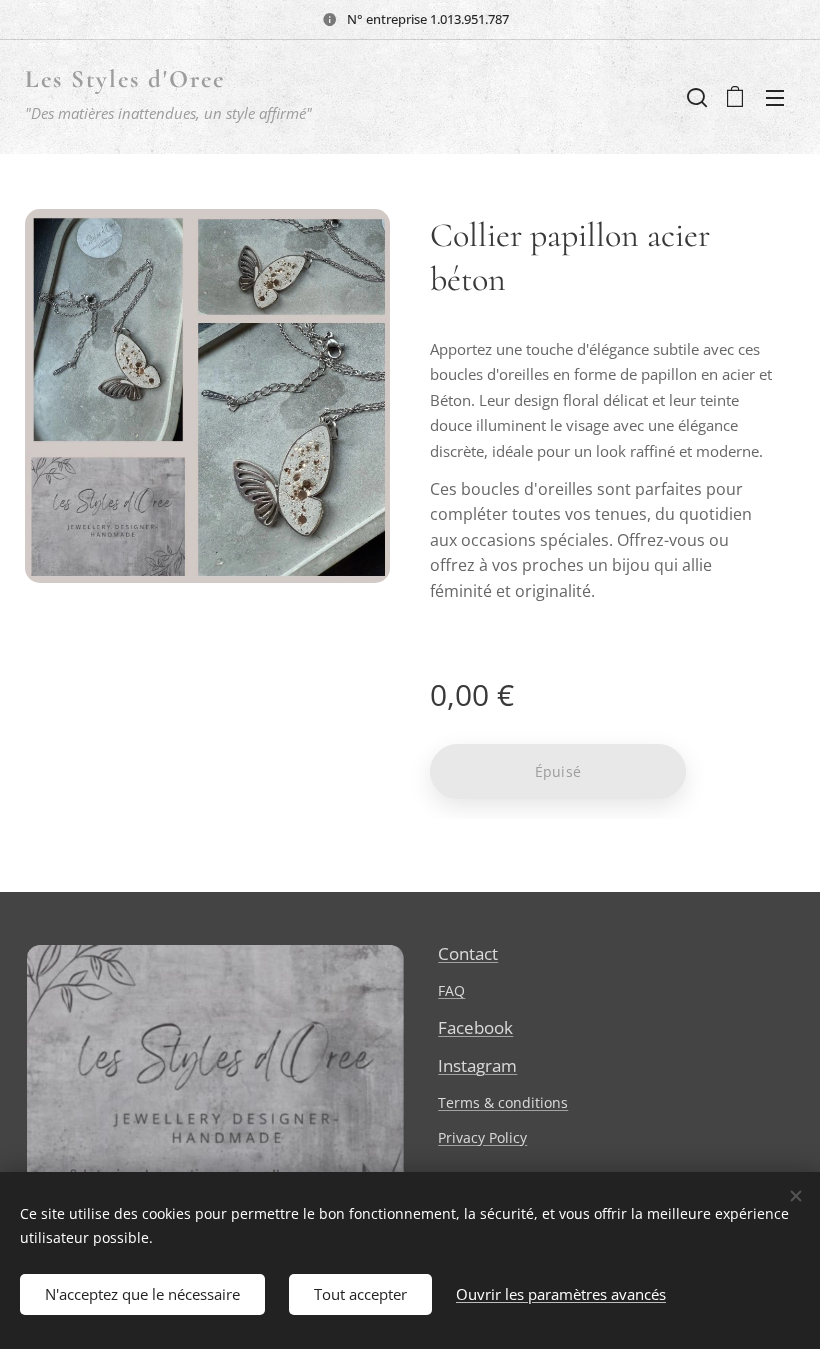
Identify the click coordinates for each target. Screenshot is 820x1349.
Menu (775, 97)
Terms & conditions (503, 1102)
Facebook (475, 1027)
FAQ (451, 990)
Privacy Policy (482, 1137)
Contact (468, 953)
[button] (695, 97)
